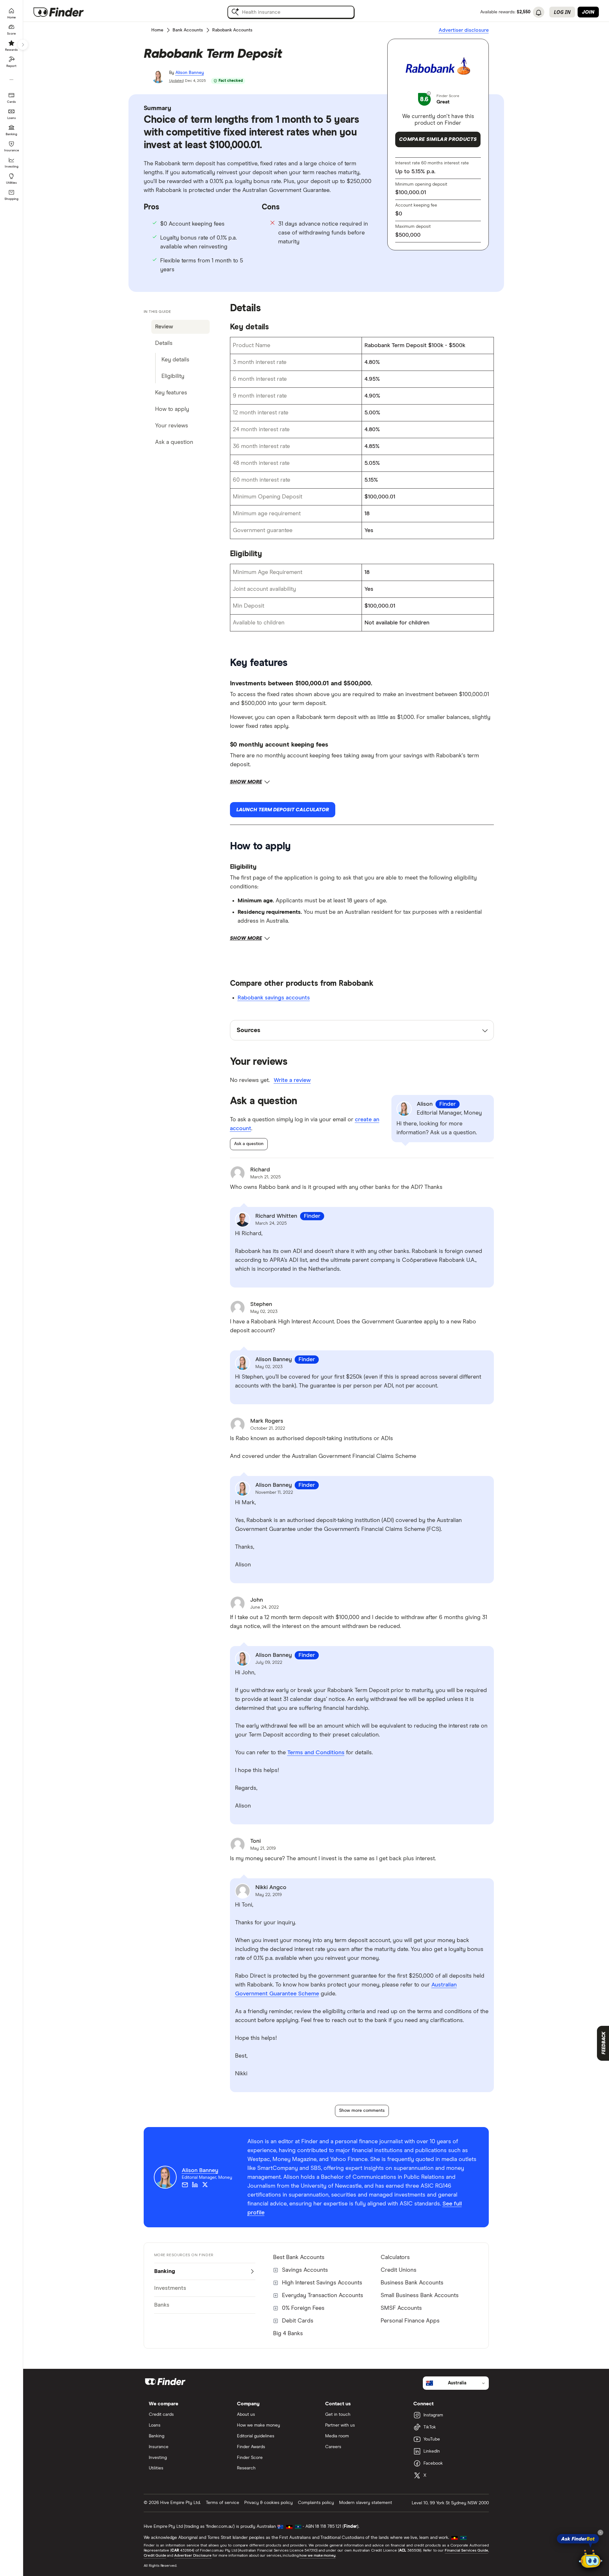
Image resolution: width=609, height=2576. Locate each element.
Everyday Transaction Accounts (323, 2296)
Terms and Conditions (316, 1753)
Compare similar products (438, 139)
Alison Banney (190, 73)
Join (588, 12)
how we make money (317, 2556)
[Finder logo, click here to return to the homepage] (67, 12)
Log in (562, 12)
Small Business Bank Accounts (420, 2296)
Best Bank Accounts (299, 2257)
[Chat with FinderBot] (591, 2559)
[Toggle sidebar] (23, 45)
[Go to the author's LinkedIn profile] (195, 2185)
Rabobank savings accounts (274, 998)
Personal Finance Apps (410, 2321)
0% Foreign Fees (303, 2308)
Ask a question (249, 1144)
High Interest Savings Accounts (322, 2283)
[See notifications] (539, 13)
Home (157, 30)
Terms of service (223, 2503)
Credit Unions (399, 2270)
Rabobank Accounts (232, 30)
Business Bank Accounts (412, 2283)
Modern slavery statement (366, 2503)
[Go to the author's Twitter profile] (205, 2185)
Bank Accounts (188, 30)
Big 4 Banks (288, 2334)
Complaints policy (316, 2503)
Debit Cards (298, 2321)
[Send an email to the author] (185, 2185)
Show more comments (362, 2111)
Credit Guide (155, 2556)
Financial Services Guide (466, 2551)
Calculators (395, 2257)
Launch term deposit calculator (283, 810)
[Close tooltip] (600, 2533)
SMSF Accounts (401, 2308)
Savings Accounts (305, 2270)
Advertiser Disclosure (193, 2556)
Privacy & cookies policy (268, 2503)
